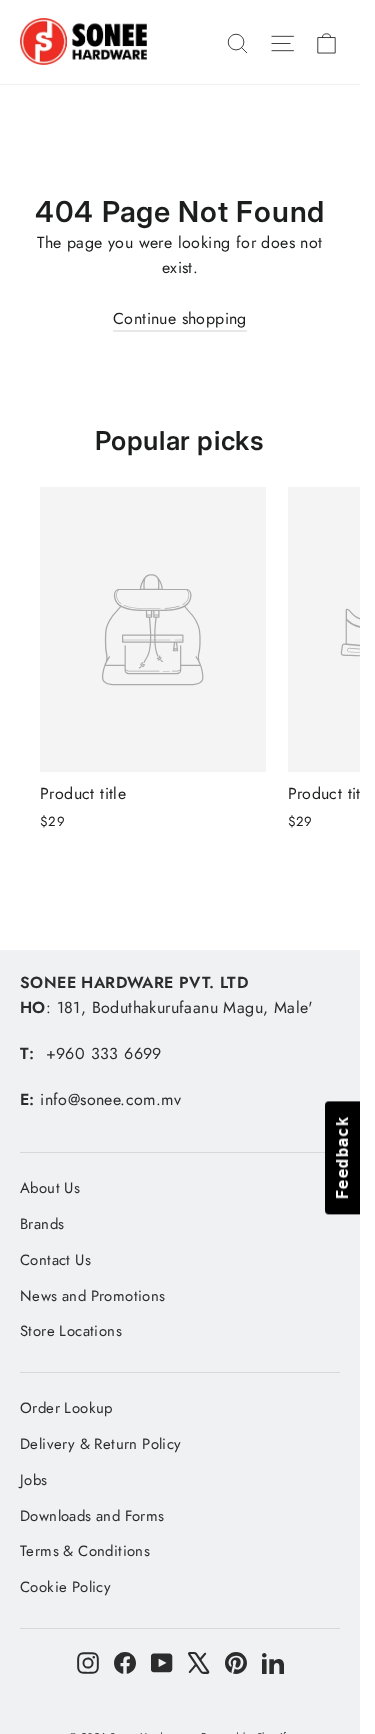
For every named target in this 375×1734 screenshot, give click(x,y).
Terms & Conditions (85, 1551)
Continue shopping (180, 318)
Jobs (34, 1480)
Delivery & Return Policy (101, 1444)
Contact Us (55, 1260)
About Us (50, 1188)
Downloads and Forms (92, 1516)
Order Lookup (66, 1408)
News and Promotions (93, 1296)
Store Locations (71, 1331)
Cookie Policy (65, 1587)
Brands (42, 1224)
